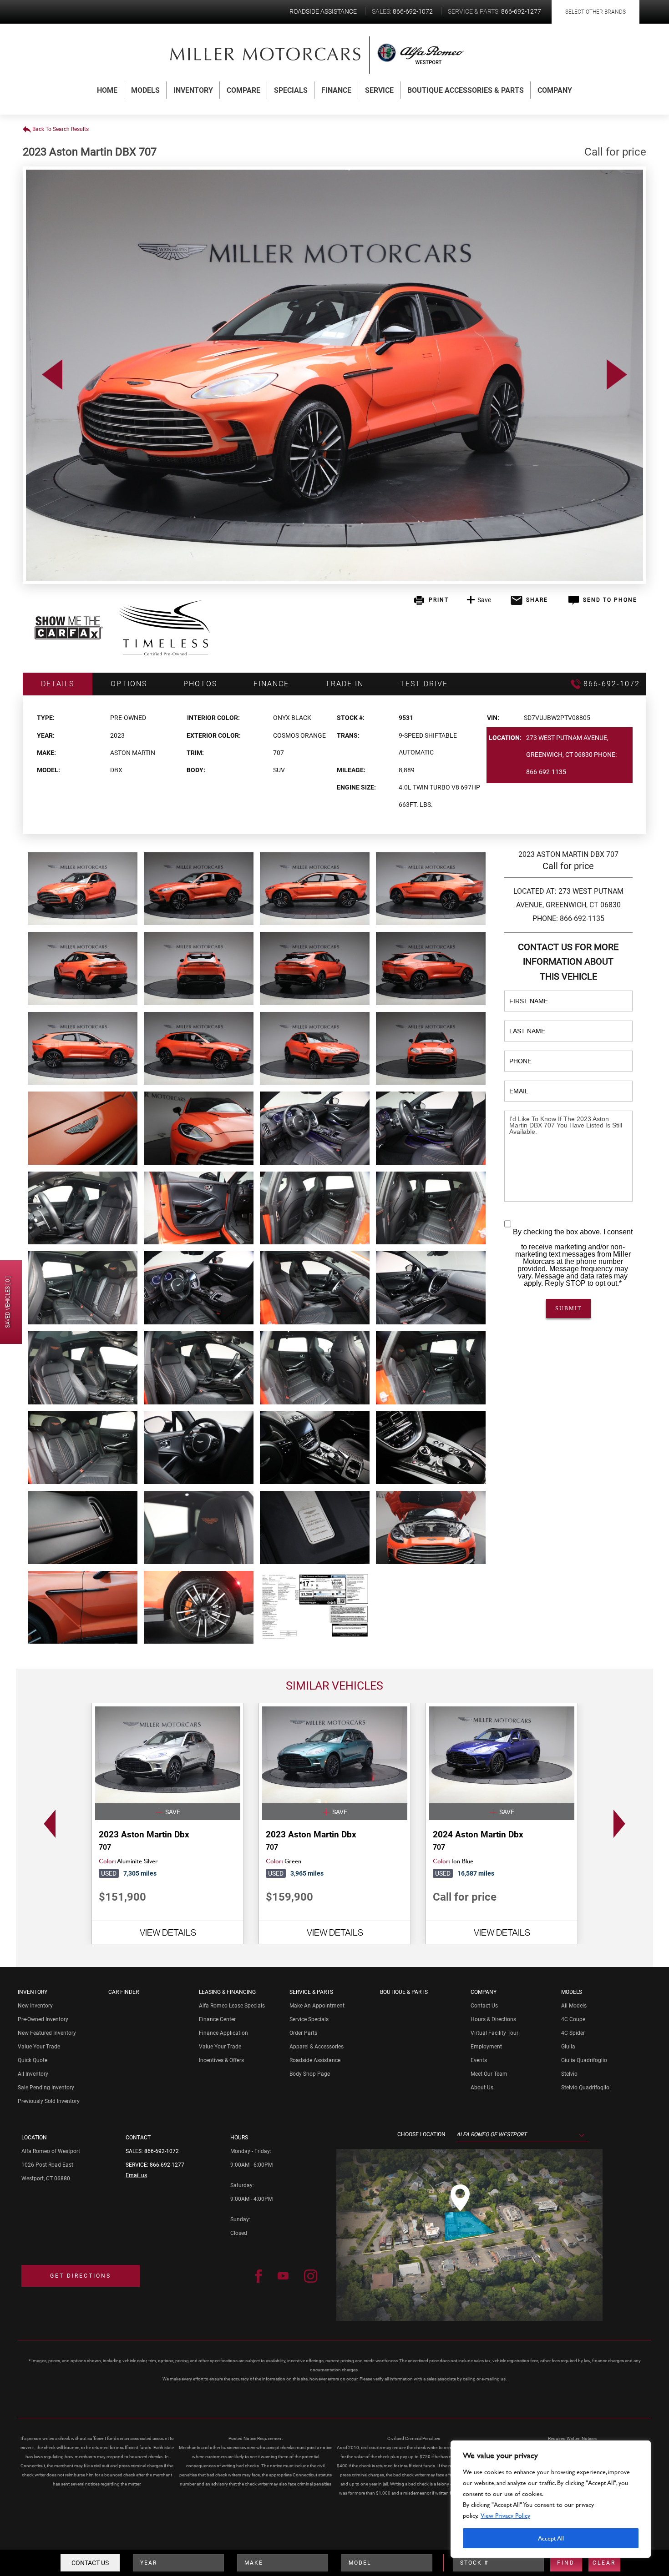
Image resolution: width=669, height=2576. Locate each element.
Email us (136, 2175)
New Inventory (35, 2006)
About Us (482, 2088)
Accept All (551, 2538)
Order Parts (303, 2033)
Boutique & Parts (404, 1992)
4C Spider (573, 2033)
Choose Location (421, 2134)
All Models (574, 2006)
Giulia (568, 2047)
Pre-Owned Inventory (43, 2019)
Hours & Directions (493, 2019)
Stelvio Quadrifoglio (585, 2088)
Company (555, 90)
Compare (243, 90)
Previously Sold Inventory (49, 2101)
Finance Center (217, 2019)
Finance (336, 90)
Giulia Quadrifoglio (584, 2060)
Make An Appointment (317, 2006)
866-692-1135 (546, 772)
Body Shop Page (310, 2074)
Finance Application (223, 2033)
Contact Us (90, 2563)
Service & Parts (311, 1992)
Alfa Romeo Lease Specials (232, 2006)
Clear (604, 2563)
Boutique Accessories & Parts (466, 90)
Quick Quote (33, 2060)
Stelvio (569, 2074)
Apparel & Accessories (317, 2047)
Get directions (81, 2276)
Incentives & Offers (221, 2060)
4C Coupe (573, 2019)
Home (107, 90)
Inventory (193, 90)
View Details (168, 1932)
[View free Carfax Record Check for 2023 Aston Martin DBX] (69, 637)
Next (617, 375)
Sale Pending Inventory (46, 2088)
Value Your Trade (39, 2047)
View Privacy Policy (505, 2515)
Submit (568, 1308)
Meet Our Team (489, 2074)
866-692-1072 (162, 2151)
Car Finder (124, 1992)
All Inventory (33, 2074)
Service (379, 90)
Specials (291, 90)
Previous (52, 375)
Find (566, 2563)
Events (479, 2060)
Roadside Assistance (315, 2060)
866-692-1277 (167, 2165)
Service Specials (309, 2019)
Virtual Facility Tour (494, 2033)
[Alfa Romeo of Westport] (266, 54)
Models (145, 90)
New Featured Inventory (47, 2033)
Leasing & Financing (227, 1992)
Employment (486, 2047)
